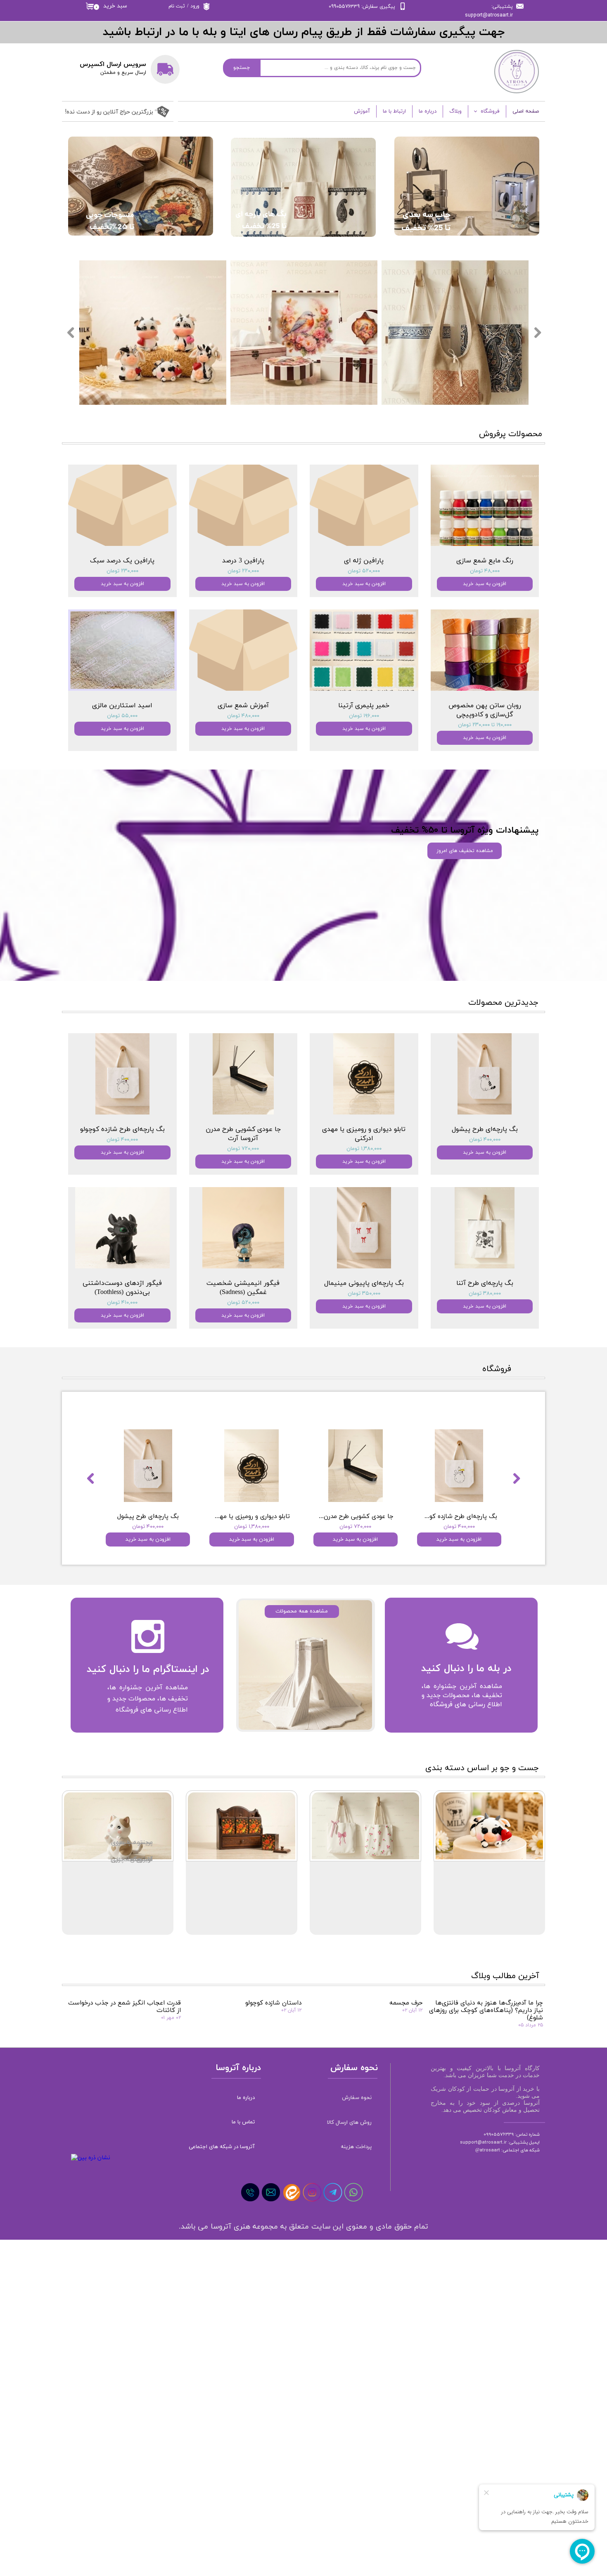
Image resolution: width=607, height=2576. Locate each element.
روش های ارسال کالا (349, 2123)
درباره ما (428, 111)
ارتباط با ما (394, 111)
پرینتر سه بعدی (132, 1843)
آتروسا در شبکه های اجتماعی (222, 2147)
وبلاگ (455, 111)
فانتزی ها (140, 1859)
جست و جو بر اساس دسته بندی (482, 1768)
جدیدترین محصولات (503, 1003)
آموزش (362, 111)
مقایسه (174, 1417)
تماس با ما (243, 2122)
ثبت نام (177, 6)
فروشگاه (490, 111)
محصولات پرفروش (511, 434)
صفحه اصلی (526, 111)
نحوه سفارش (357, 2098)
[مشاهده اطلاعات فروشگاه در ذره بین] (91, 2158)
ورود (195, 6)
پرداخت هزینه (356, 2147)
